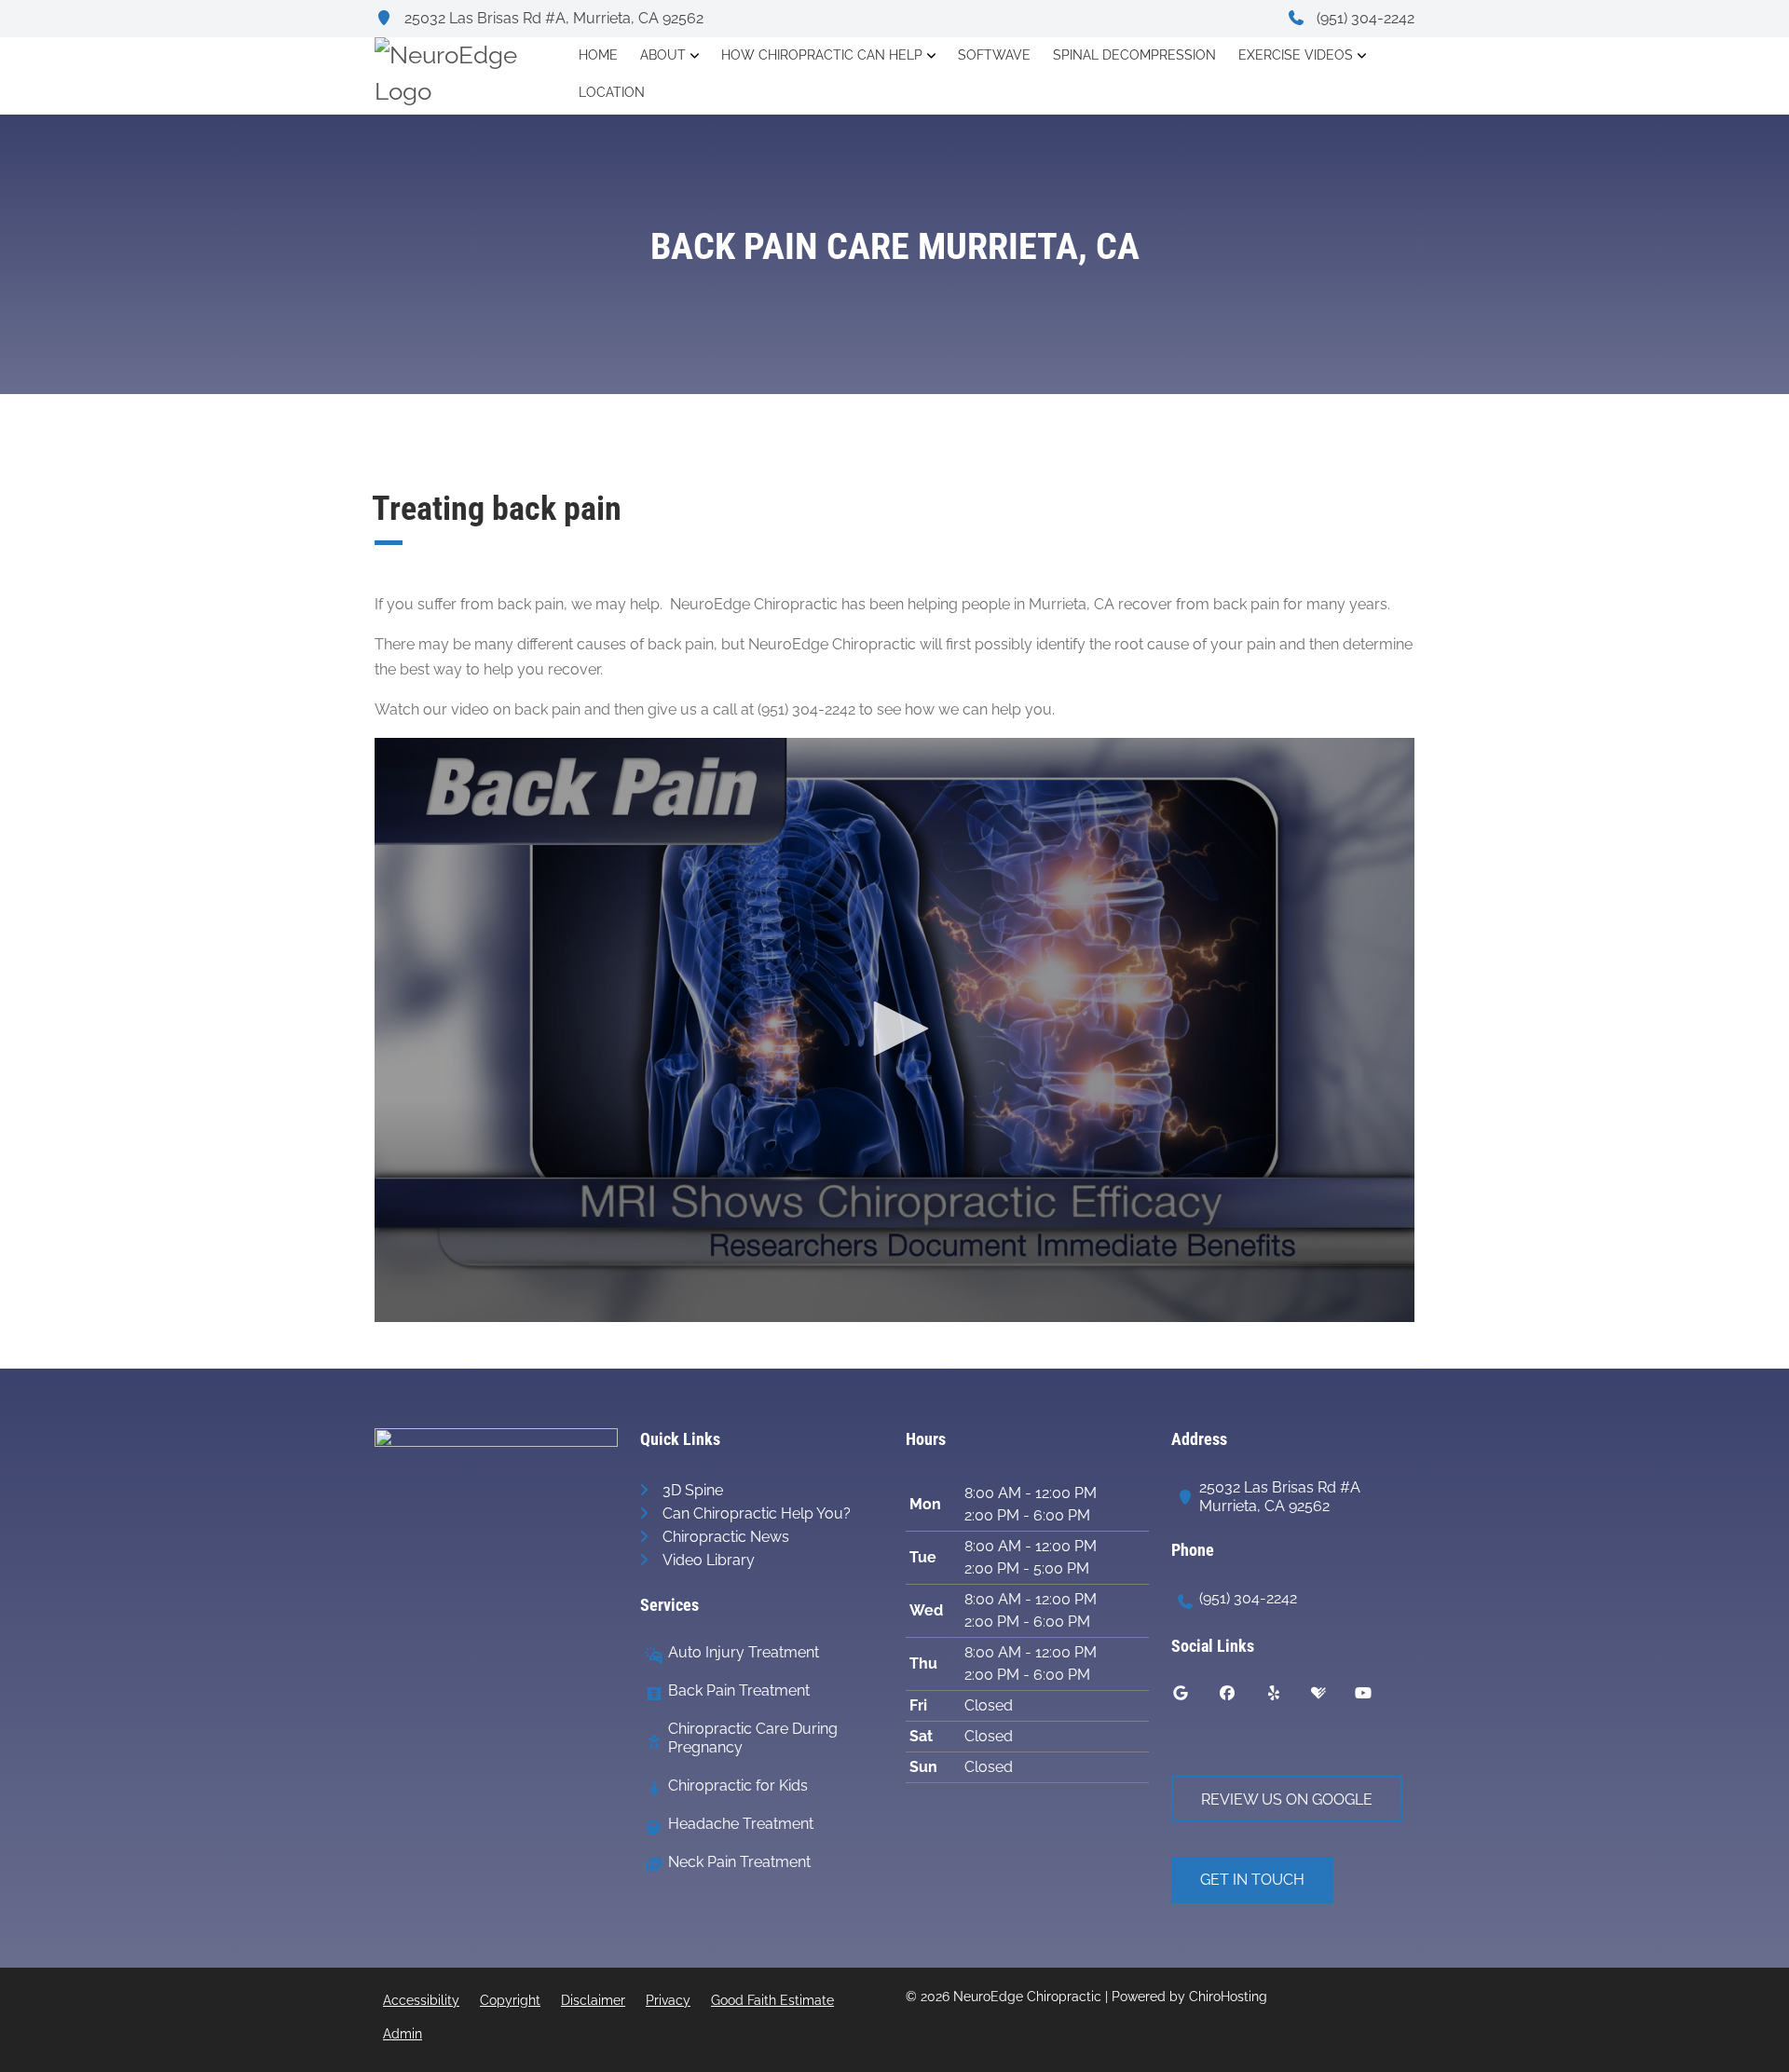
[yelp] (1288, 1697)
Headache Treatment (741, 1824)
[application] (894, 1030)
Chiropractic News (726, 1537)
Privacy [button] (668, 2000)
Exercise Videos (1296, 55)
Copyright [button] (510, 2000)
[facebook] (1241, 1697)
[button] (894, 1029)
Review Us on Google (1287, 1799)
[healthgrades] (1332, 1697)
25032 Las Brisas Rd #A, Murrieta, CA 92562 (552, 18)
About (663, 55)
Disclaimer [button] (593, 2000)
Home (598, 55)
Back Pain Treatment (739, 1690)
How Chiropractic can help (822, 55)
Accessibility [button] (421, 2000)
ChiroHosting (1228, 1997)
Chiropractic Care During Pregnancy (753, 1738)
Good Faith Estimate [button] (772, 2000)
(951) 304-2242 (1364, 18)
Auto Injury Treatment (744, 1652)
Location (612, 92)
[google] (1195, 1697)
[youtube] (1377, 1697)
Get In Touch (1252, 1880)
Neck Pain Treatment (739, 1862)
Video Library (709, 1560)
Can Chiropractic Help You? (757, 1513)
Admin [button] (403, 2034)
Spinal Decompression (1134, 55)
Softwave (994, 55)
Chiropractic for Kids (738, 1786)
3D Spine (693, 1490)
